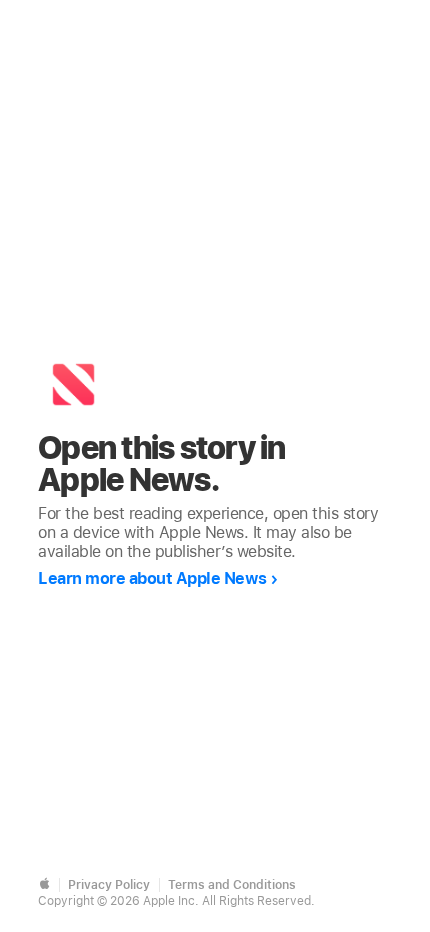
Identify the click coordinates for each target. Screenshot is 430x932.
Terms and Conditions (232, 885)
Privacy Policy (109, 885)
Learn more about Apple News (152, 578)
